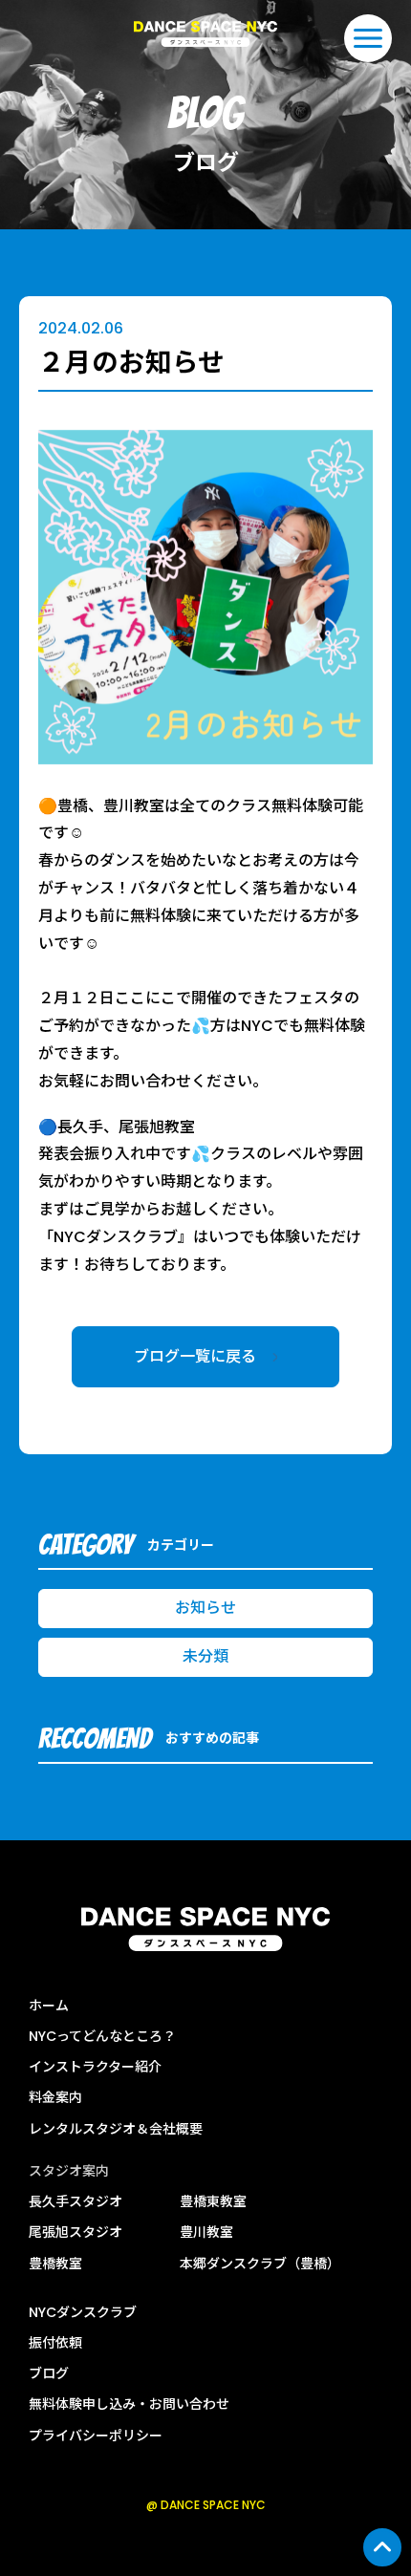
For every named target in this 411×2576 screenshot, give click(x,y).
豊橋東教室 (213, 2201)
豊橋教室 (55, 2264)
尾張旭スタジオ (76, 2232)
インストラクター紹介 (95, 2067)
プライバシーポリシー (96, 2436)
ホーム (49, 2006)
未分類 (205, 1656)
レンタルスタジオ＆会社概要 (116, 2129)
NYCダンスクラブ (83, 2312)
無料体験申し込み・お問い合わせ (129, 2404)
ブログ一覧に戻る (206, 1356)
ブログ (49, 2373)
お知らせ (205, 1608)
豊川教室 (206, 2232)
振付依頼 (55, 2343)
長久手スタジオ (76, 2201)
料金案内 (55, 2097)
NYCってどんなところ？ (102, 2036)
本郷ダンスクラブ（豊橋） (260, 2264)
